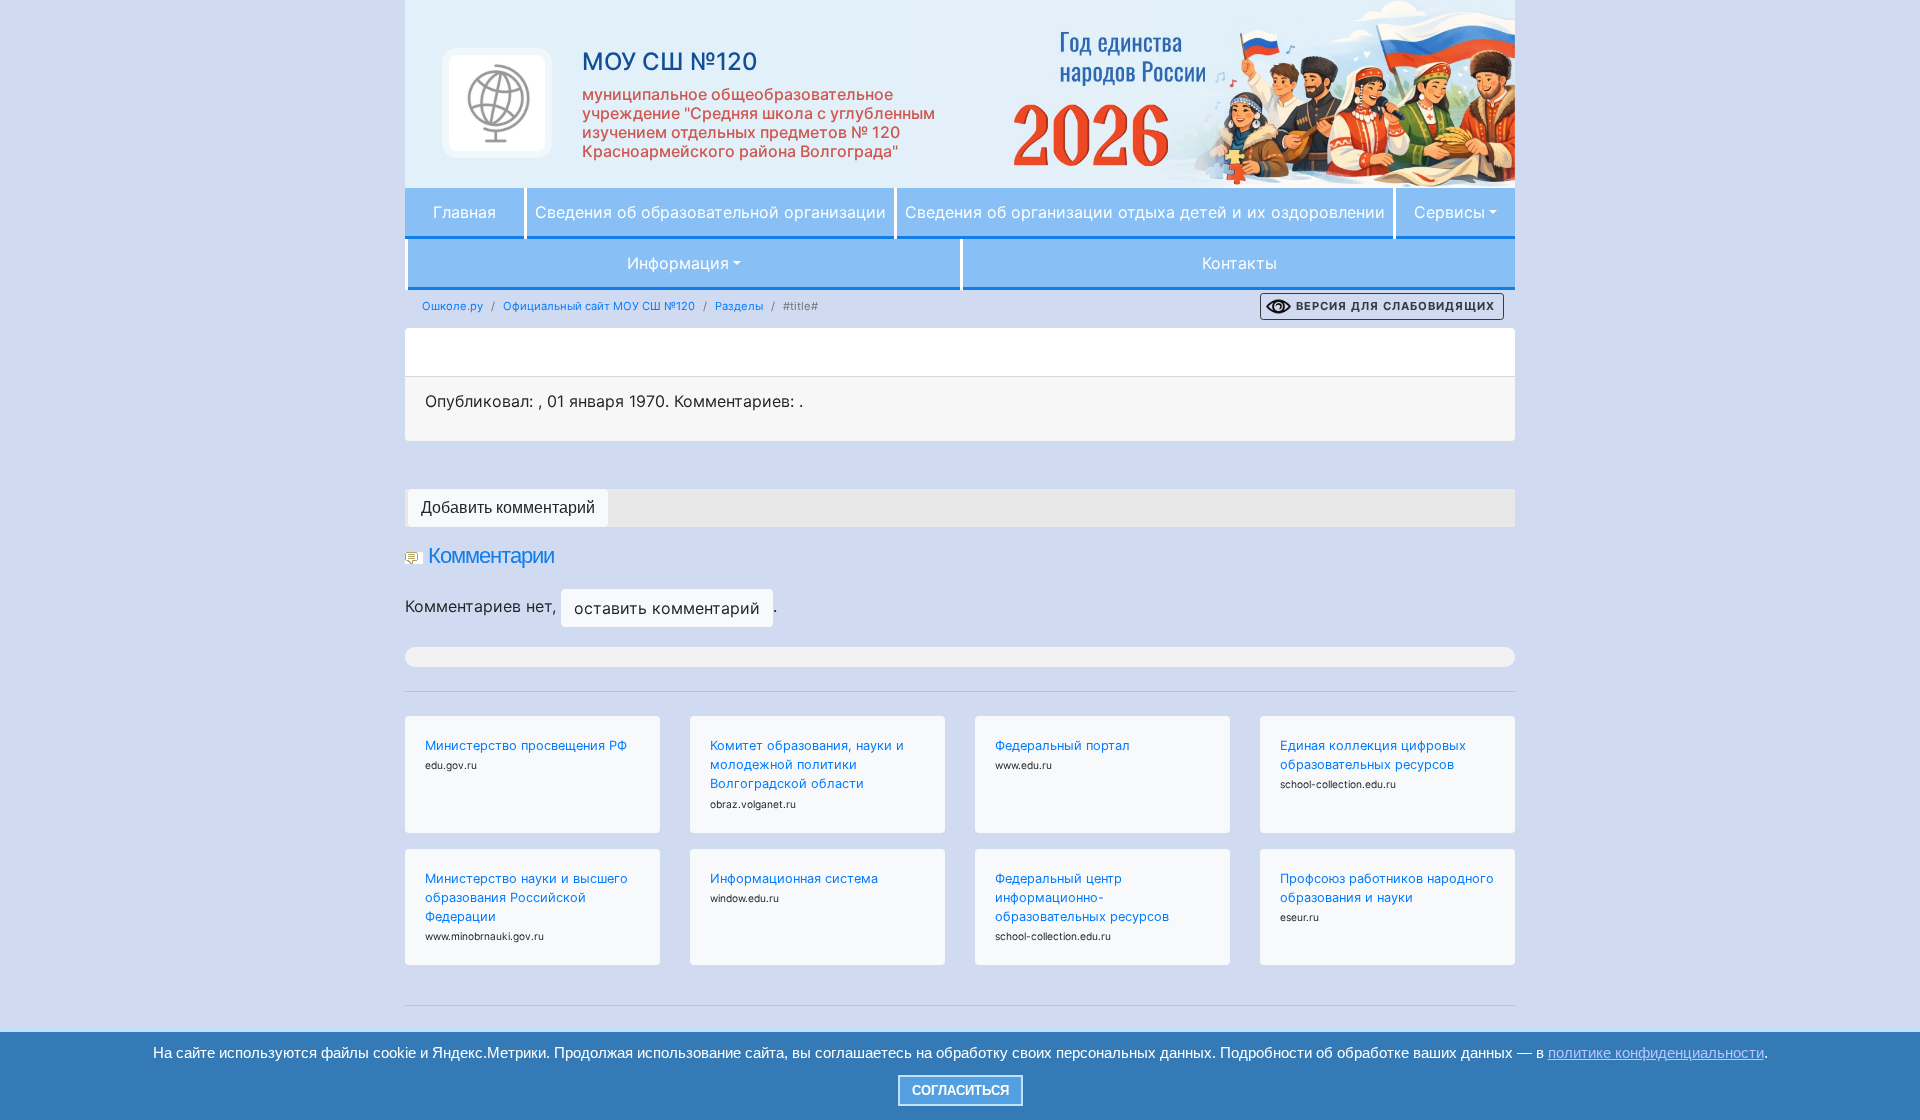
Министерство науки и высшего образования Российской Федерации (526, 897)
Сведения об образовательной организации (710, 212)
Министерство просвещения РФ (526, 745)
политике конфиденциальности (1656, 1052)
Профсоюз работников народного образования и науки (1387, 888)
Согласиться (960, 1090)
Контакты (1239, 263)
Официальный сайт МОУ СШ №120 (599, 306)
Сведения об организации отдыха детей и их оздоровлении (1145, 212)
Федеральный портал (1062, 745)
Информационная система (794, 878)
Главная (464, 212)
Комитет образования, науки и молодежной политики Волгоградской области (807, 764)
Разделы (739, 306)
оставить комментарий (667, 608)
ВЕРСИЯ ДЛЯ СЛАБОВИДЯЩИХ (1395, 306)
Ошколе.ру (452, 306)
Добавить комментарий (508, 507)
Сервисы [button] (1449, 212)
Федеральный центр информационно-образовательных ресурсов (1082, 897)
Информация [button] (678, 263)
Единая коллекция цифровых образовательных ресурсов (1373, 755)
